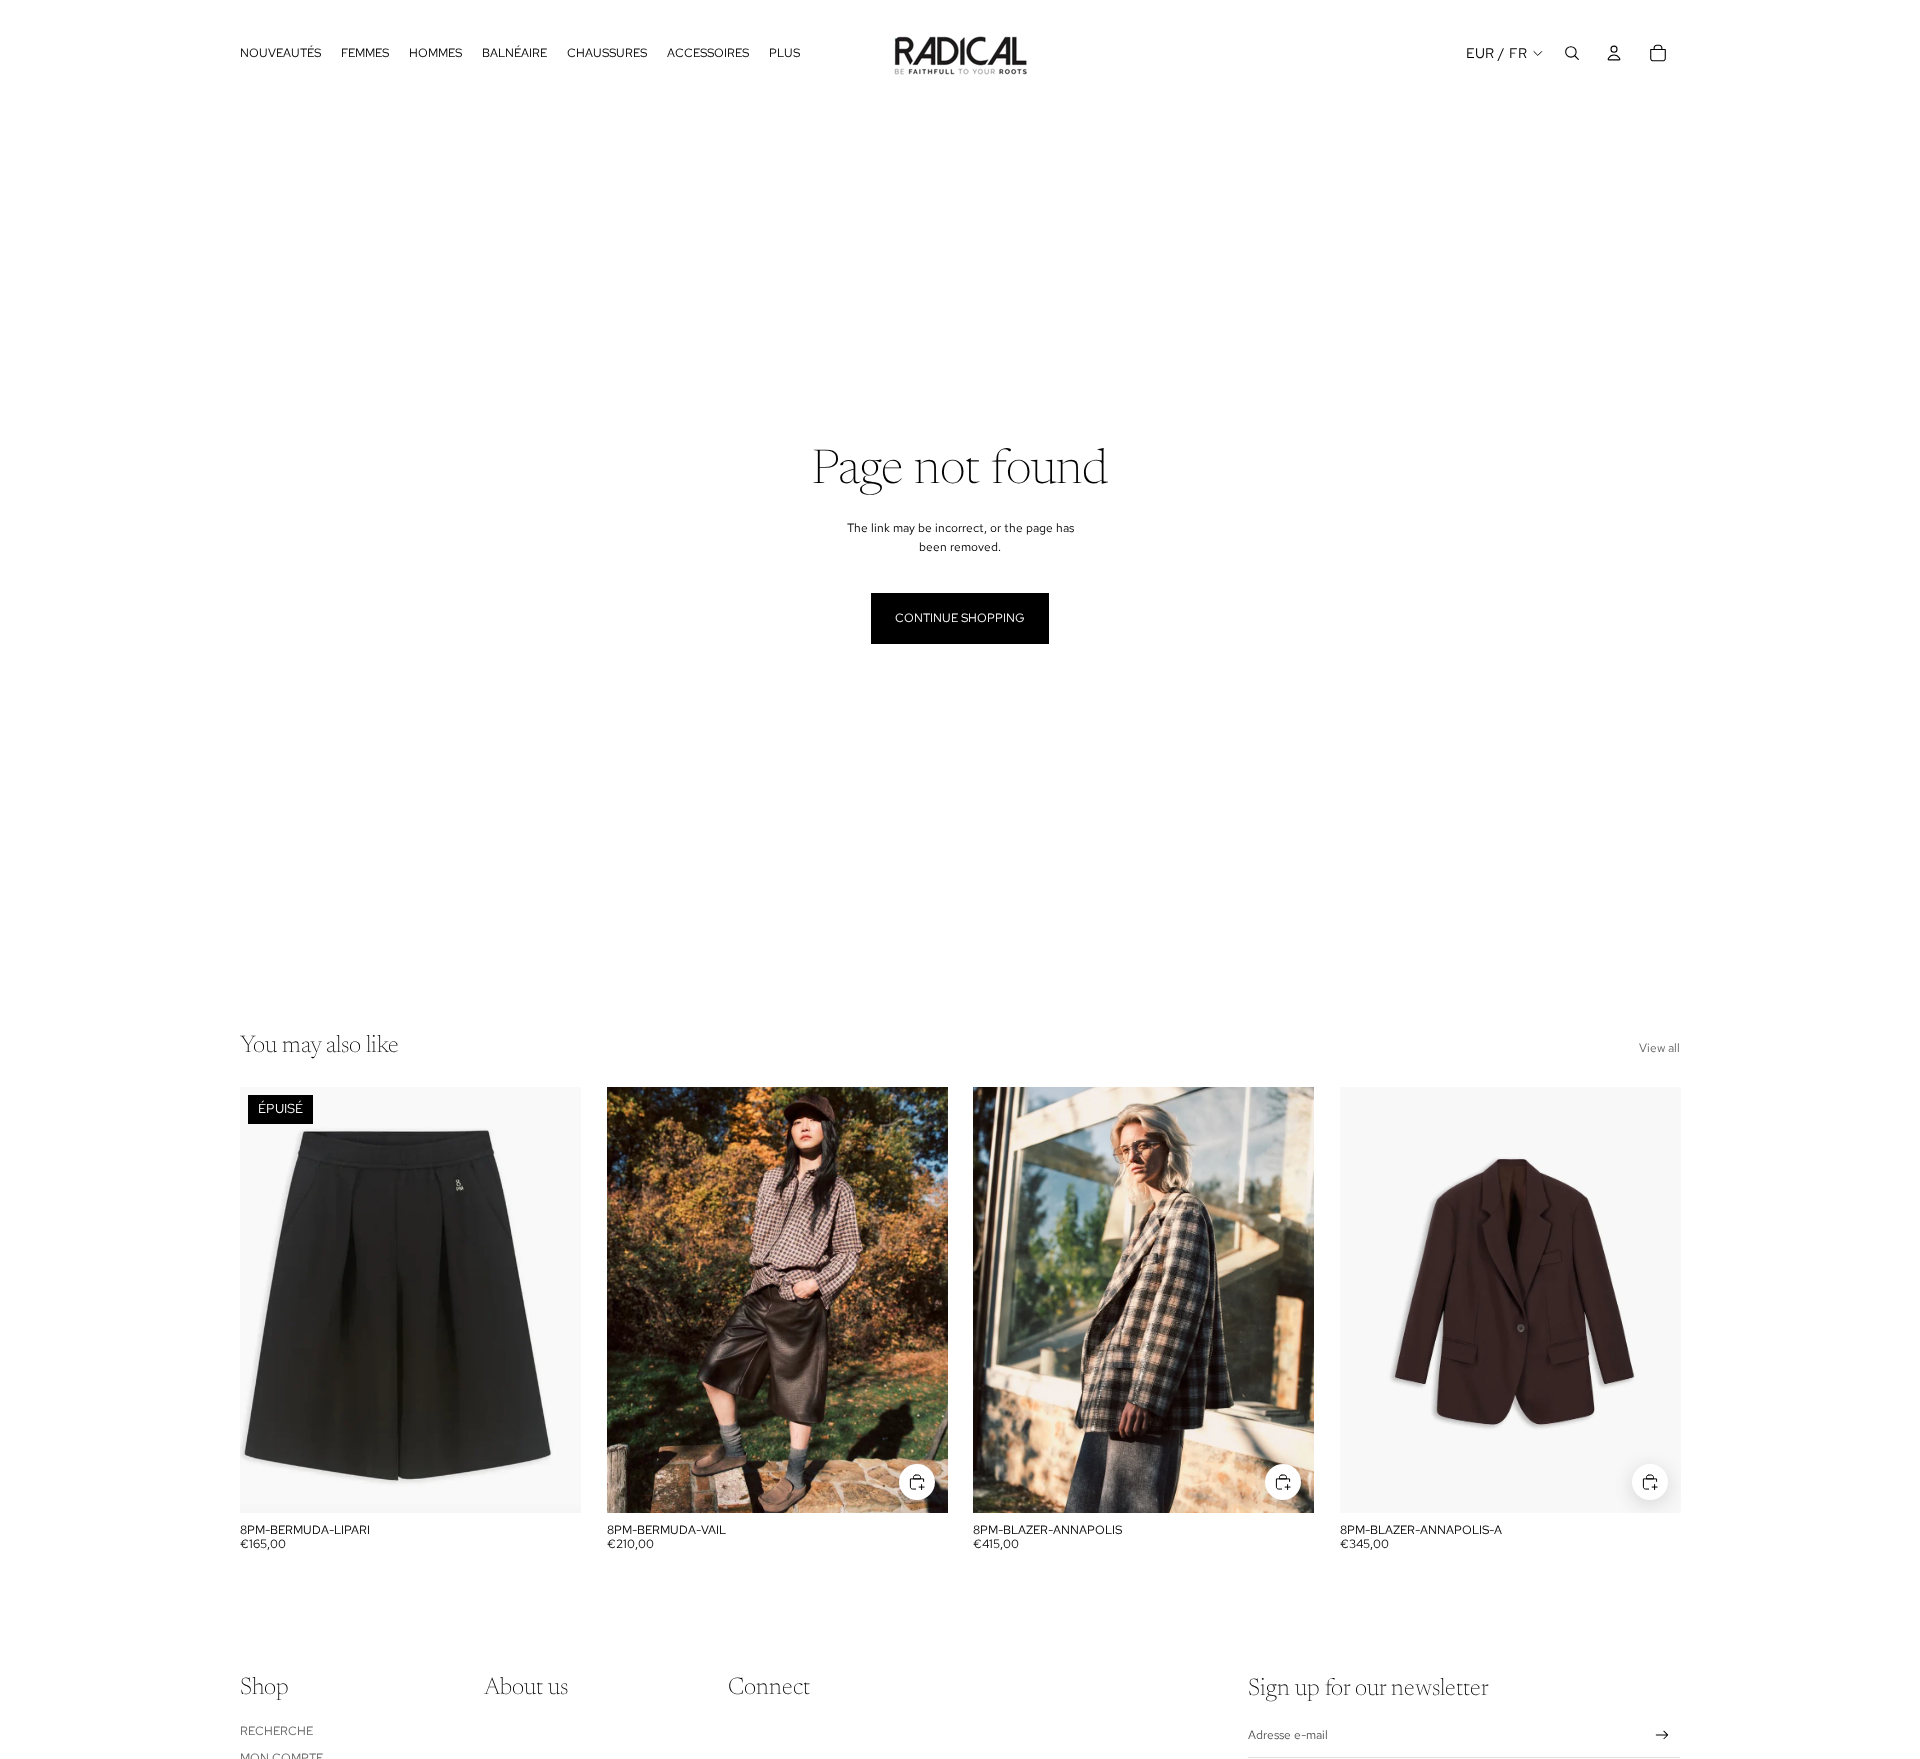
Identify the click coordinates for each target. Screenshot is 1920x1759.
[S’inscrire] (1662, 1735)
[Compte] (1614, 53)
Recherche (276, 1731)
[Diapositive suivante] (917, 1300)
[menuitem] (784, 52)
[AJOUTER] (916, 1482)
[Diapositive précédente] (637, 1300)
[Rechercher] (1572, 53)
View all (1659, 1048)
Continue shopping (960, 618)
